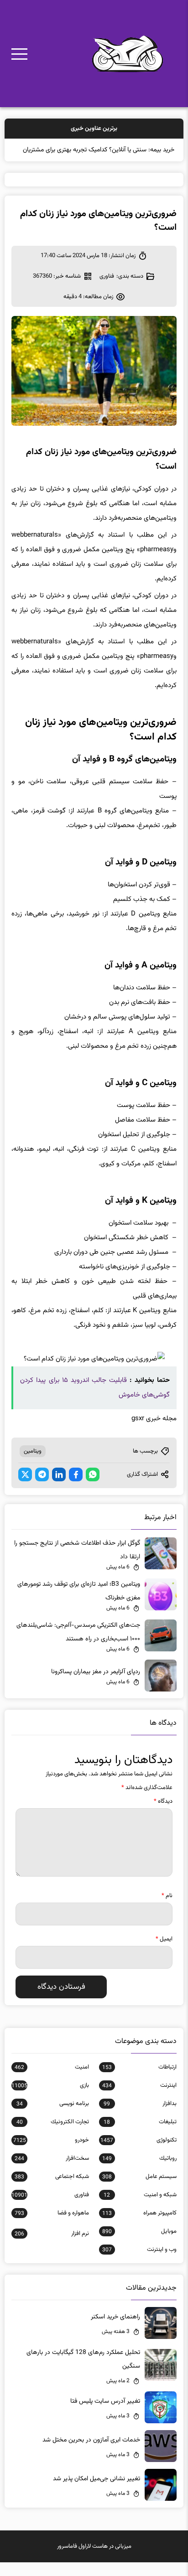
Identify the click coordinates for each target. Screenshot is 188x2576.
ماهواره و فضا (52, 2227)
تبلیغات (140, 2136)
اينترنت (139, 2099)
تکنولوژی (138, 2154)
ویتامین (33, 1465)
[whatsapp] (93, 1488)
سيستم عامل (139, 2190)
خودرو (51, 2154)
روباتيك (139, 2172)
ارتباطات (139, 2081)
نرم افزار (52, 2247)
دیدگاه (163, 1815)
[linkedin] (59, 1488)
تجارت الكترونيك (53, 2136)
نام (167, 1909)
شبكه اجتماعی (52, 2190)
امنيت (52, 2081)
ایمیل (164, 1953)
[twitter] (25, 1488)
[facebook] (76, 1488)
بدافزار (140, 2117)
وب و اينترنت (139, 2263)
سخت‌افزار (52, 2172)
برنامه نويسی (53, 2117)
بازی (50, 2099)
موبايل (139, 2245)
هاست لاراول (93, 2560)
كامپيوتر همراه (139, 2227)
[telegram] (42, 1488)
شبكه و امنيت (140, 2209)
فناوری (107, 290)
